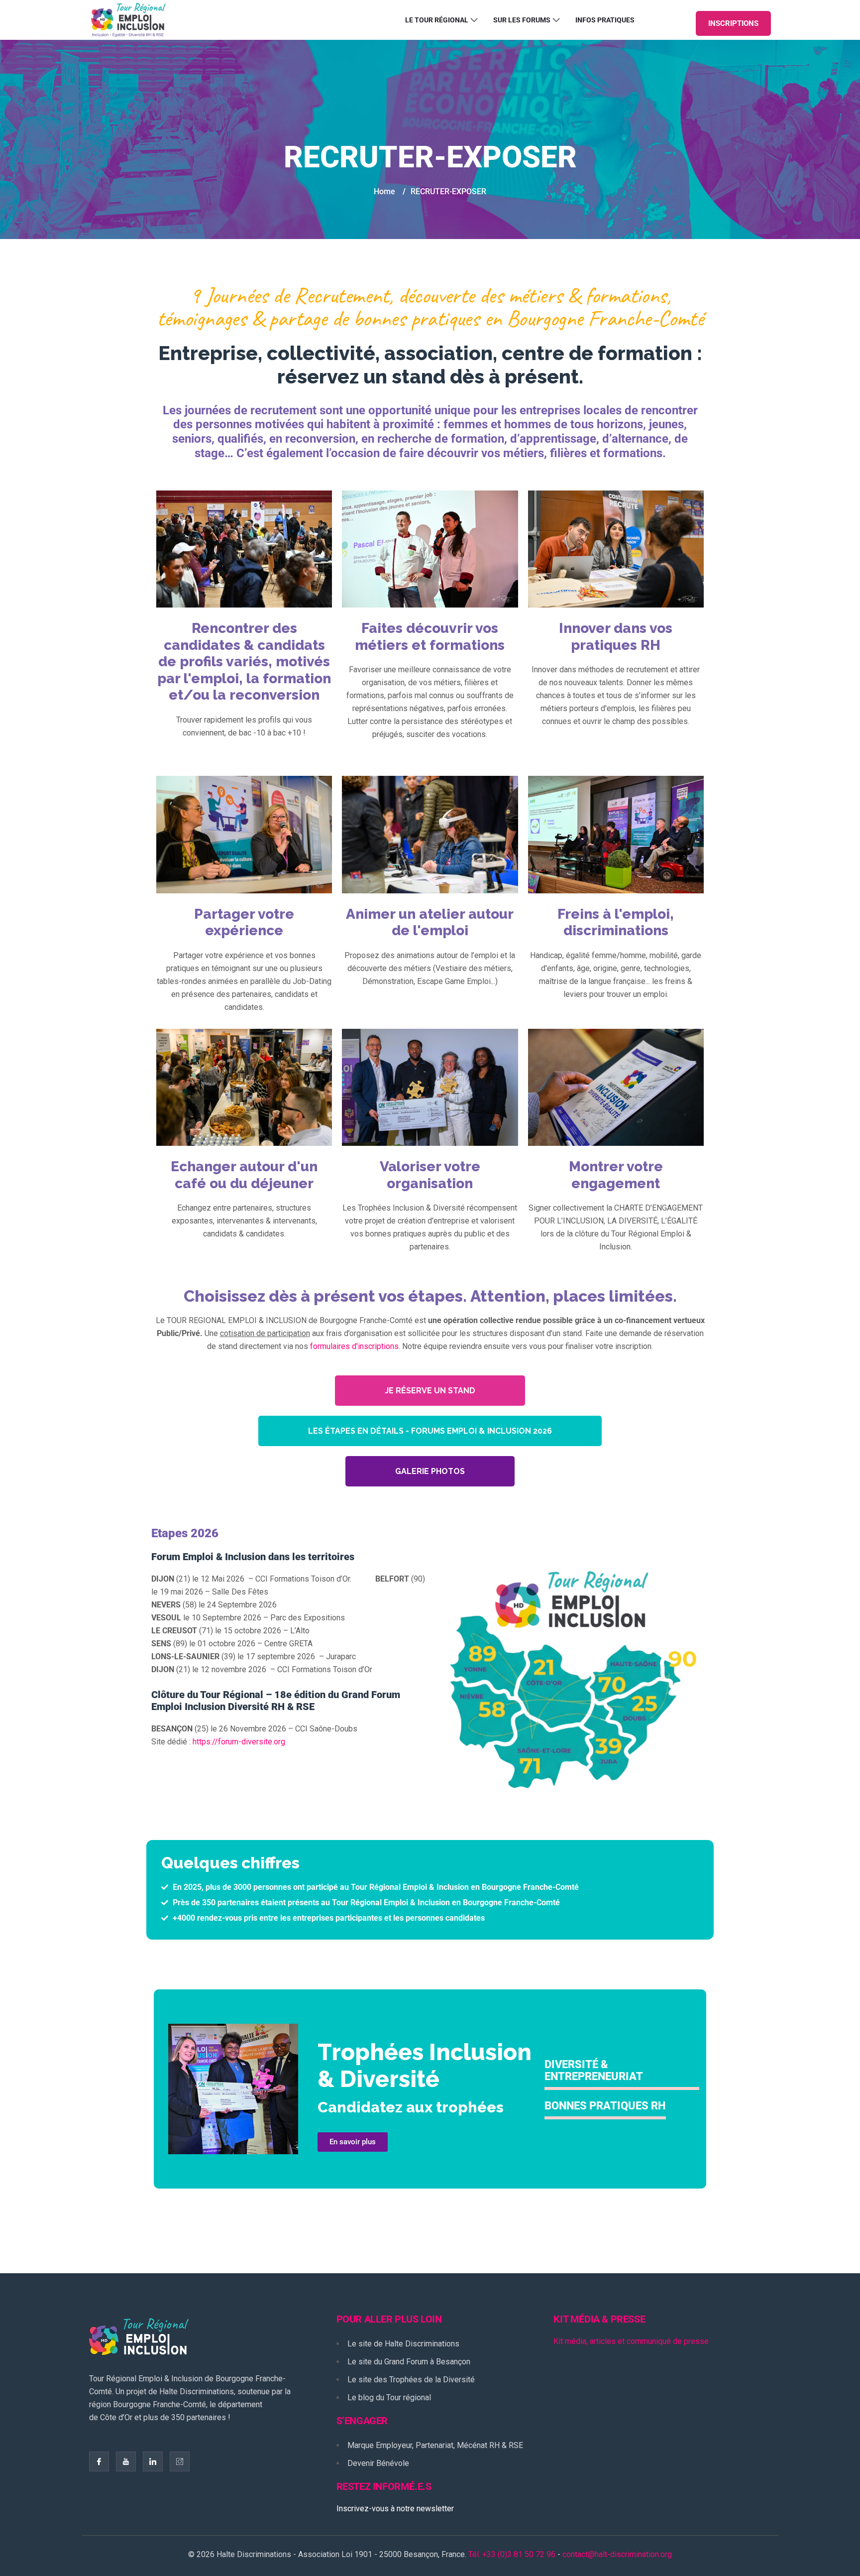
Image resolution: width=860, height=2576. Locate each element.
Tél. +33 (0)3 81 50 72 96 (512, 2554)
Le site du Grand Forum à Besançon (409, 2362)
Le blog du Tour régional (389, 2397)
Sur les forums (522, 20)
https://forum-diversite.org (239, 1742)
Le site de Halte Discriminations (403, 2344)
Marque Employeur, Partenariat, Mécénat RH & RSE (435, 2445)
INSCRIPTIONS (733, 23)
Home (384, 191)
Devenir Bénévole (378, 2463)
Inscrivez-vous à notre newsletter (395, 2509)
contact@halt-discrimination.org (617, 2554)
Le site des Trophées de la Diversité (411, 2380)
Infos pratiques (605, 20)
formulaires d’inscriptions (354, 1346)
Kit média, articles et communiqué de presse (631, 2341)
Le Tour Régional (437, 20)
